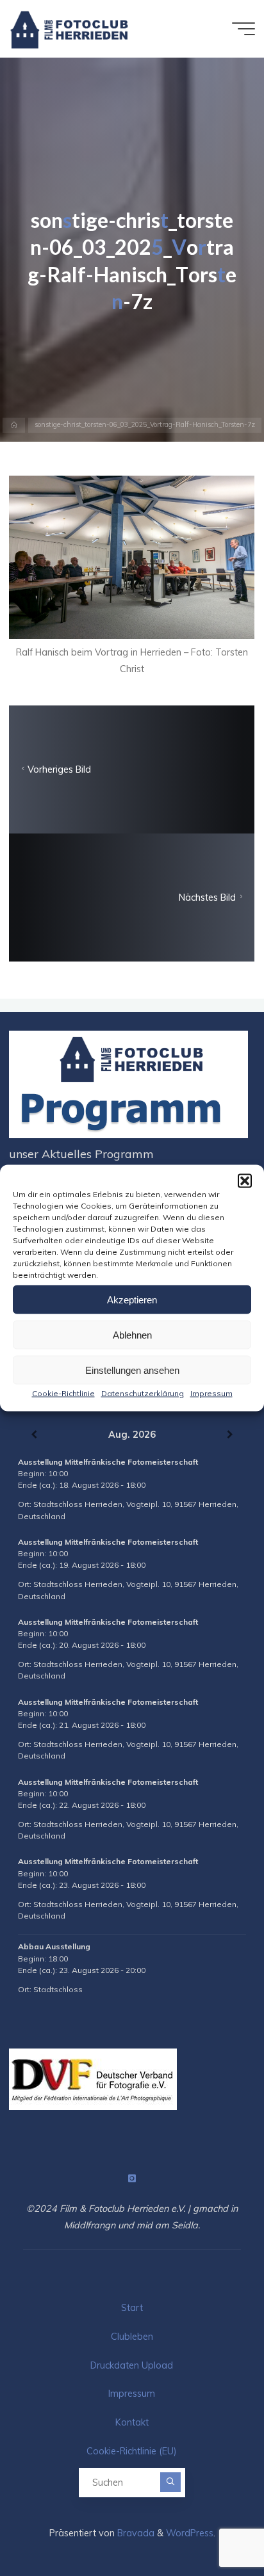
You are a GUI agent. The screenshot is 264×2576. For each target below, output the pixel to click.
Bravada (135, 2533)
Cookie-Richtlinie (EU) (132, 2451)
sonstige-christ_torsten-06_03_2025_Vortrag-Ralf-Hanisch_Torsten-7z (145, 425)
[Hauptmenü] (243, 29)
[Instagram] (132, 2179)
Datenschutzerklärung (143, 1393)
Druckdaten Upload (132, 2365)
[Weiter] (230, 1435)
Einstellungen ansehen (132, 1370)
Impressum (211, 1393)
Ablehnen (132, 1334)
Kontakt (132, 2422)
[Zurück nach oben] (214, 2526)
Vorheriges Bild (59, 769)
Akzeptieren (132, 1299)
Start (132, 2308)
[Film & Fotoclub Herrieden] (70, 29)
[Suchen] (170, 2483)
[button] (245, 1181)
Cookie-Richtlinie (63, 1393)
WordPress (190, 2533)
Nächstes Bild (208, 898)
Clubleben (132, 2337)
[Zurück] (34, 1435)
